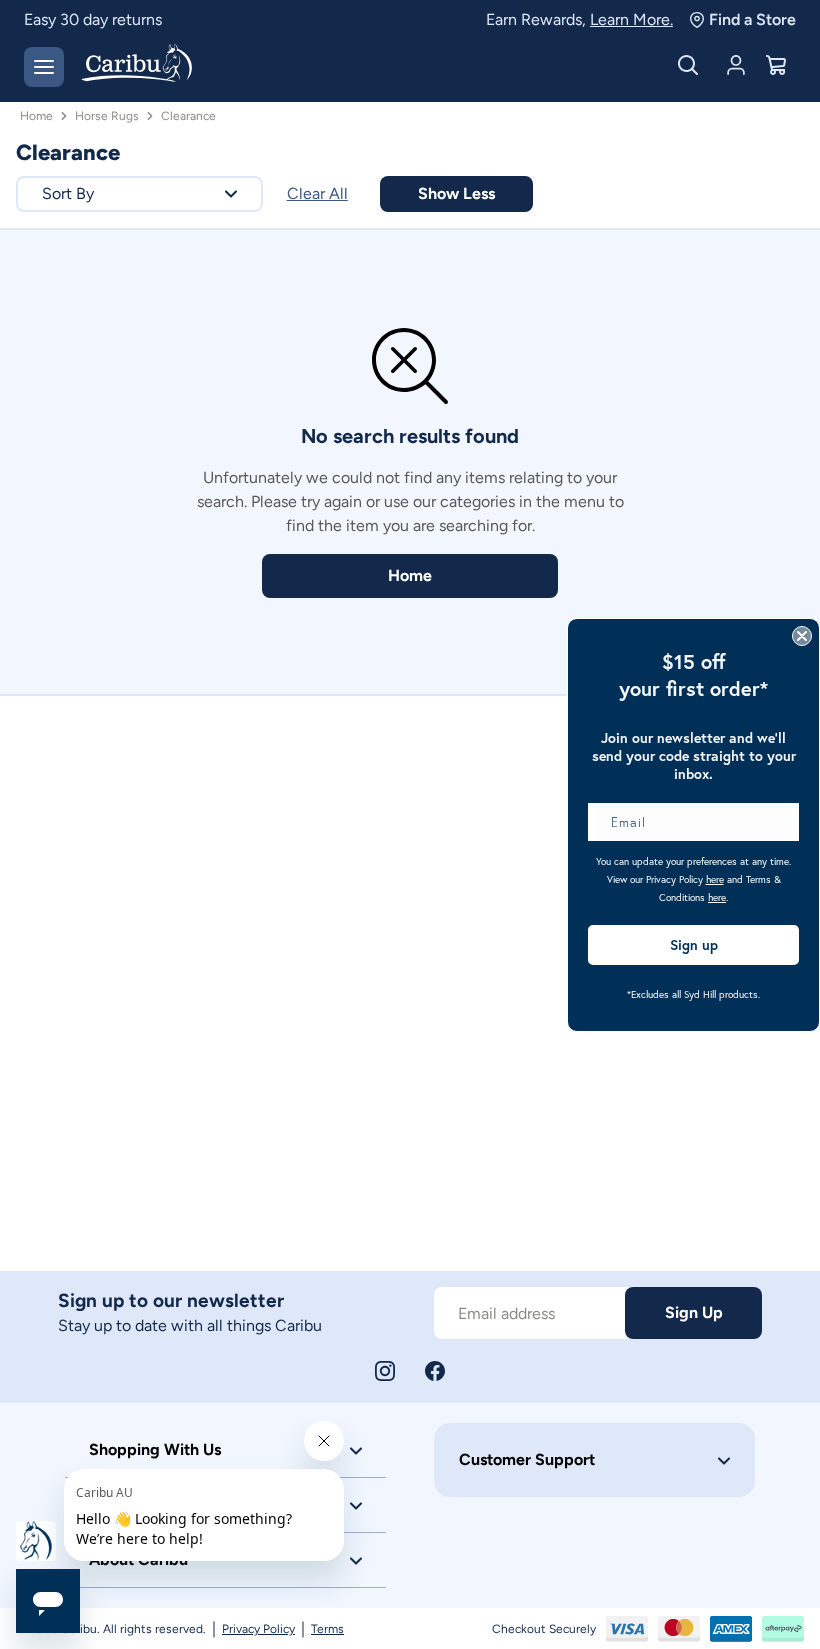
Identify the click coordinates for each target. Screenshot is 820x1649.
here (715, 879)
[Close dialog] (802, 636)
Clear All (317, 193)
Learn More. (631, 19)
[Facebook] (435, 1371)
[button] (139, 194)
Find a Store (752, 19)
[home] (136, 65)
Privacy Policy (258, 1629)
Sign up (694, 945)
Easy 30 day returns (93, 19)
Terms (327, 1629)
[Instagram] (385, 1371)
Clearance (188, 116)
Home (36, 116)
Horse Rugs (107, 116)
